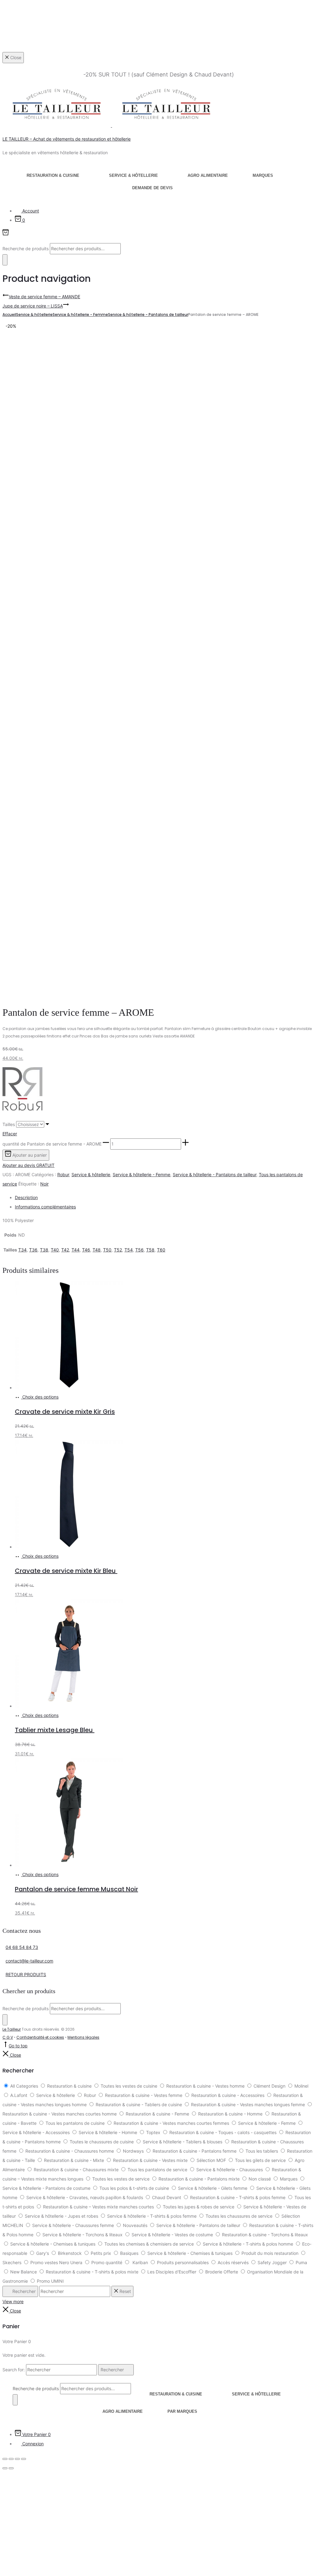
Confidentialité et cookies (40, 2037)
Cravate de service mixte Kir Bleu (66, 1571)
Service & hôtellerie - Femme (80, 314)
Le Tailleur (12, 2029)
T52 (118, 1250)
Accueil (9, 314)
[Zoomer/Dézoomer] (5, 2459)
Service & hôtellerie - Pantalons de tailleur (148, 314)
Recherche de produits (26, 249)
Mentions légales (83, 2037)
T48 (97, 1250)
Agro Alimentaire (208, 175)
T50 (107, 1250)
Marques (263, 175)
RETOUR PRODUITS (26, 1974)
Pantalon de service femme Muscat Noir (76, 1889)
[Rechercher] (5, 260)
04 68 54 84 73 (22, 1947)
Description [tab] (26, 1197)
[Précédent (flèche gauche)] (5, 2468)
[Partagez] (17, 2459)
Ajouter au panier (29, 1155)
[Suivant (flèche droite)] (11, 2468)
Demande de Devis (152, 188)
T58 (150, 1250)
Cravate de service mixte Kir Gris (65, 1412)
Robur (63, 1174)
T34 (22, 1250)
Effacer (10, 1134)
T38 (44, 1250)
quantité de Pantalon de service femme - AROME (52, 1144)
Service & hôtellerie (133, 175)
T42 (65, 1250)
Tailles (9, 1124)
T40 (55, 1250)
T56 (139, 1250)
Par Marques (182, 2411)
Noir (44, 1184)
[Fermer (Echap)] (24, 2459)
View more (13, 2301)
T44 (76, 1250)
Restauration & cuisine (53, 175)
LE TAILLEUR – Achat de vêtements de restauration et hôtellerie (67, 139)
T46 (86, 1250)
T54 (129, 1250)
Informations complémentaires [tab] (45, 1207)
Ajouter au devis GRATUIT (28, 1165)
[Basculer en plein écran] (11, 2459)
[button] (106, 1144)
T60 (161, 1250)
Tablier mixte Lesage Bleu (55, 1730)
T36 (33, 1250)
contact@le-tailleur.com (29, 1961)
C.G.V (8, 2037)
